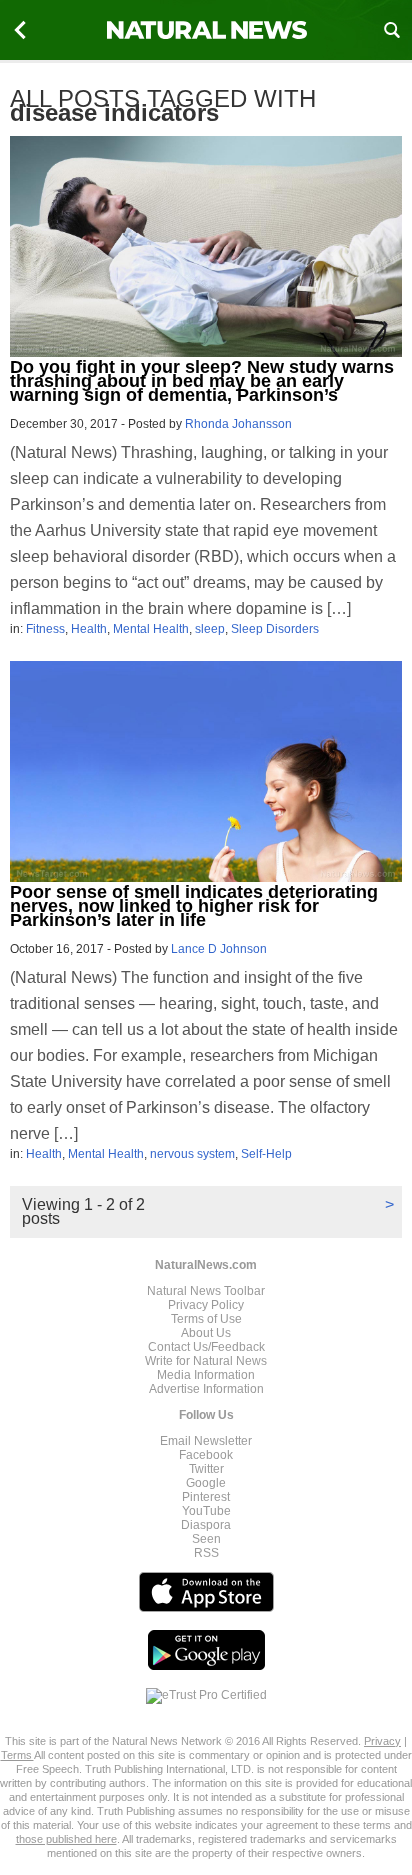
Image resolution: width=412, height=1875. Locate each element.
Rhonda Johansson (238, 424)
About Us (206, 1333)
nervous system (192, 1154)
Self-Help (266, 1154)
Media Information (206, 1375)
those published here (66, 1839)
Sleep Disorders (275, 629)
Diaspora (206, 1525)
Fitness (45, 629)
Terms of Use (206, 1319)
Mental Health (151, 629)
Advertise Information (206, 1389)
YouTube (206, 1511)
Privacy (382, 1741)
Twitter (206, 1469)
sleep (210, 629)
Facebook (206, 1455)
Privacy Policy (206, 1305)
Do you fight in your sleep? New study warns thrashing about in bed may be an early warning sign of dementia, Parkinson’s (202, 381)
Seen (206, 1539)
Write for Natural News (206, 1361)
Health (89, 629)
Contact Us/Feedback (206, 1347)
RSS (206, 1553)
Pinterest (206, 1497)
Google (206, 1483)
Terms (17, 1755)
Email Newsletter (206, 1441)
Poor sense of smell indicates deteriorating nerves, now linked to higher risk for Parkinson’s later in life (194, 906)
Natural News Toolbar (206, 1291)
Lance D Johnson (219, 949)
